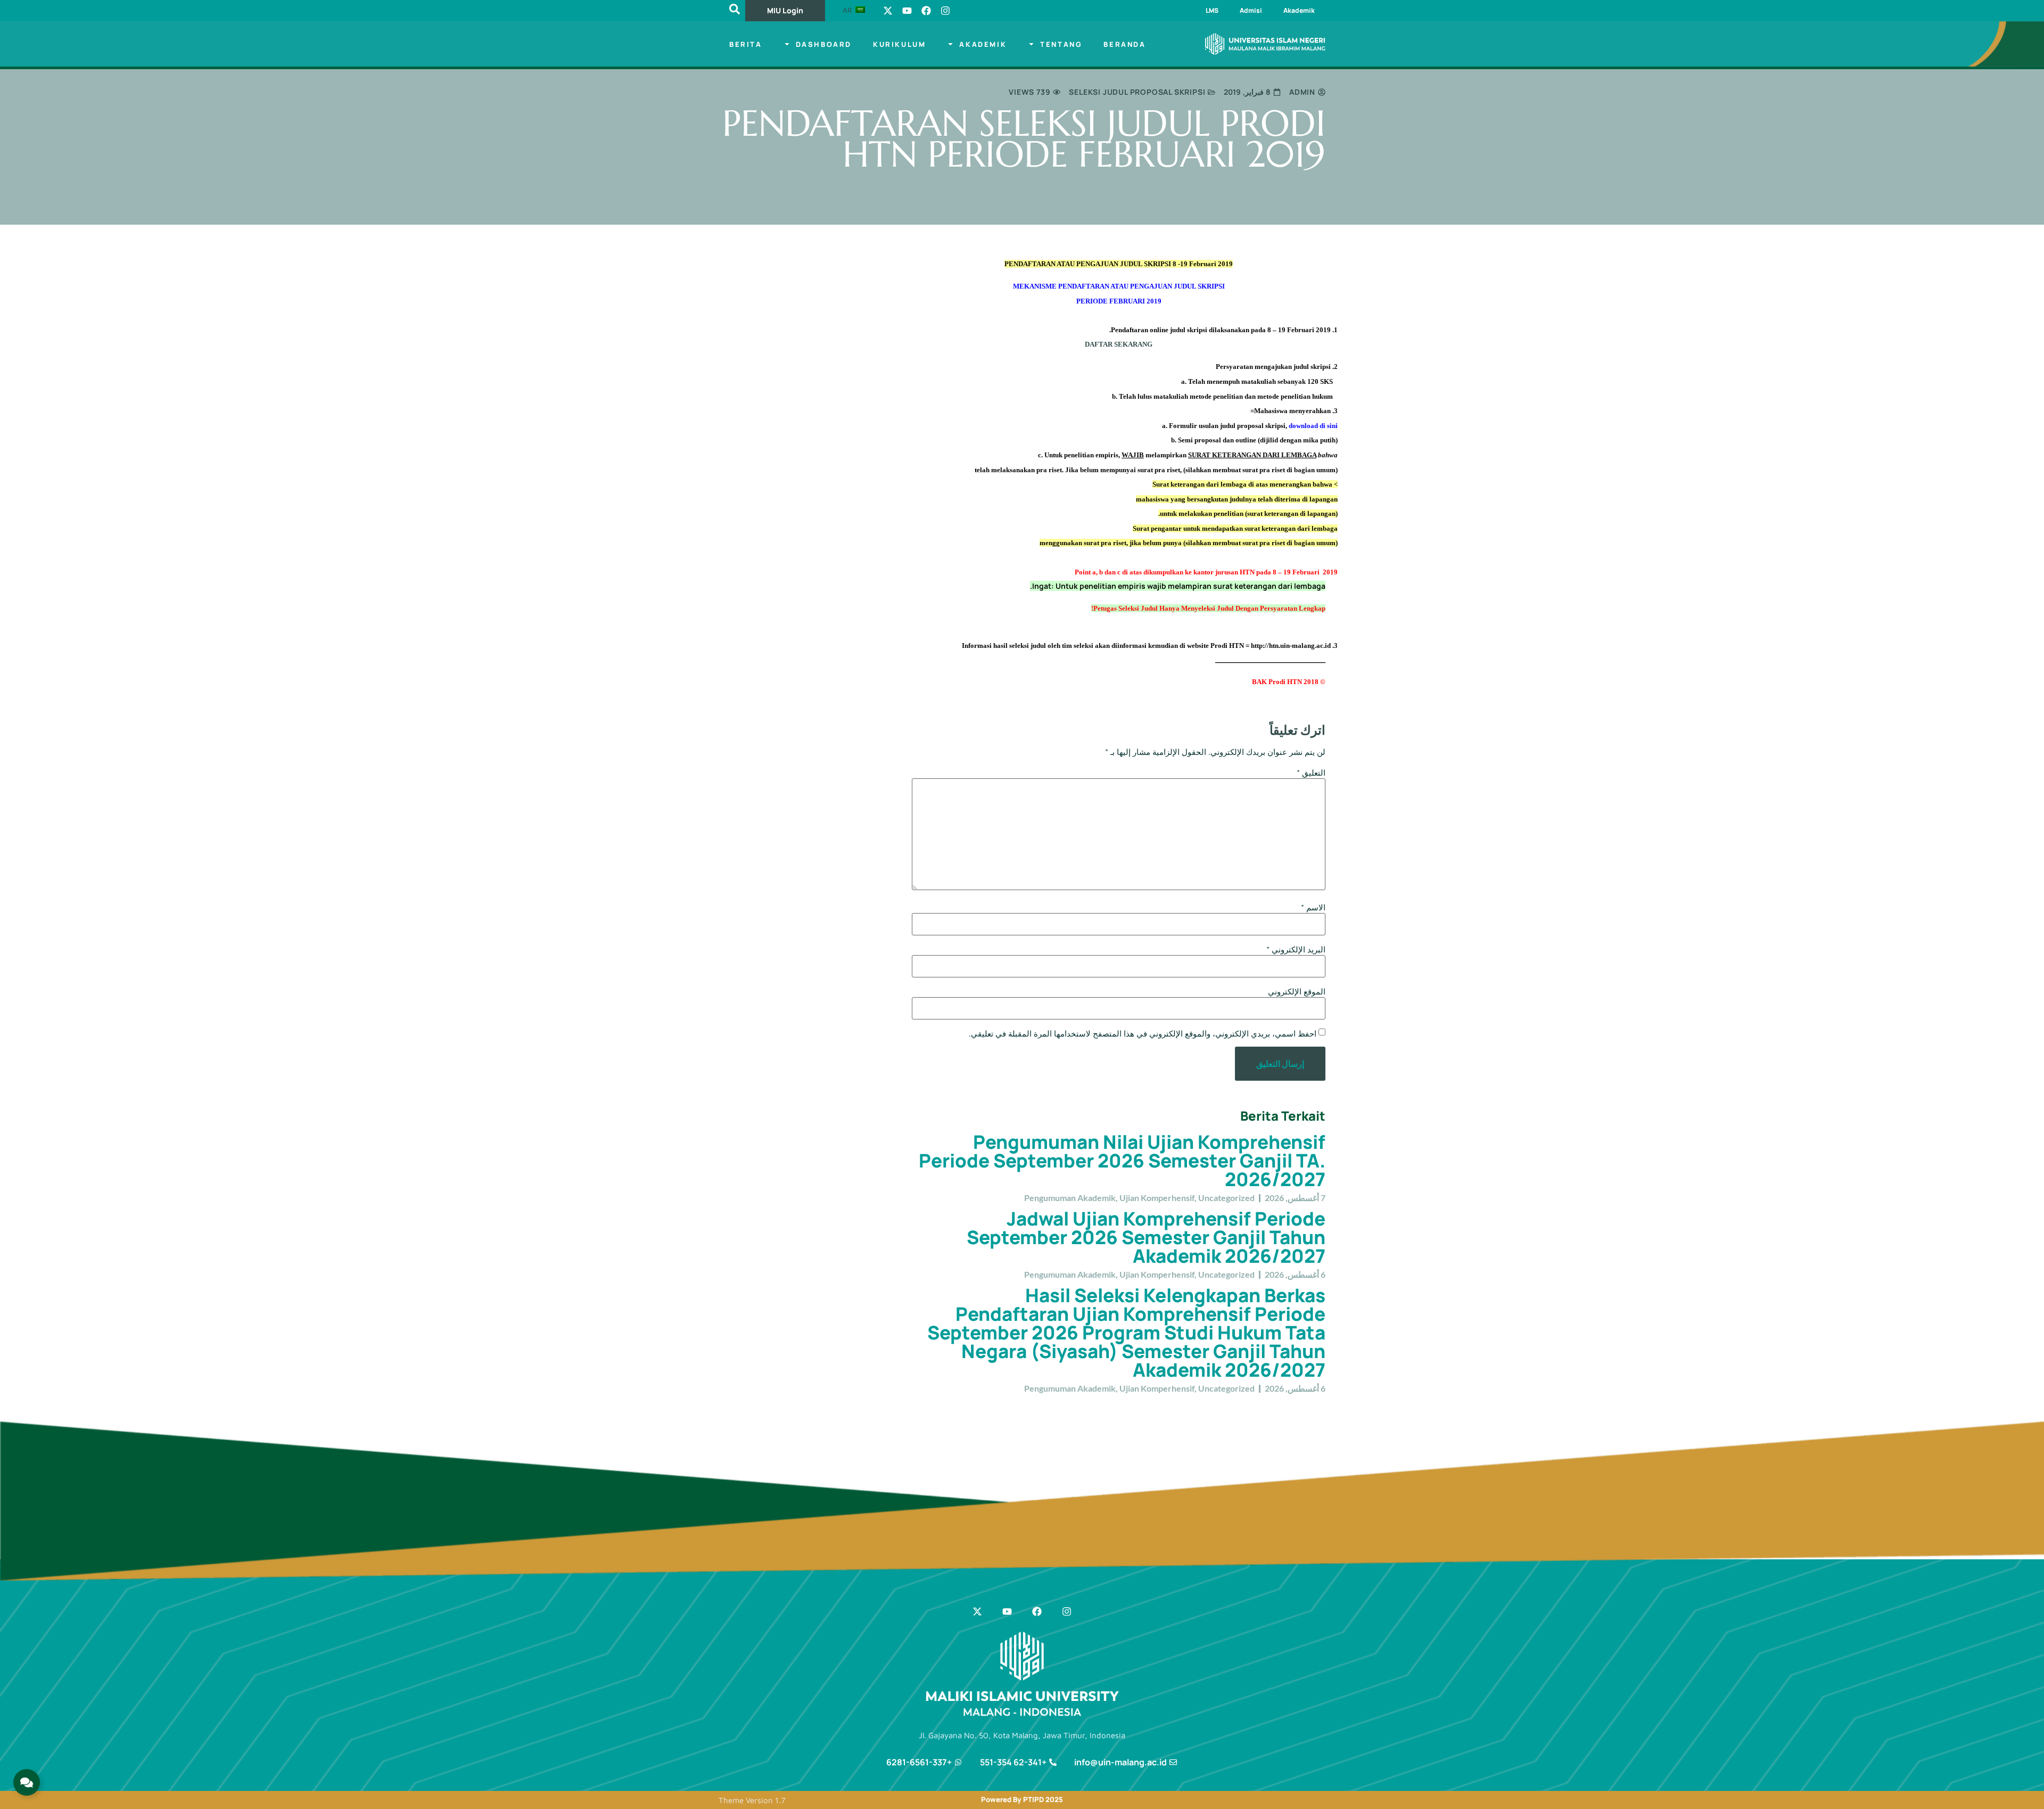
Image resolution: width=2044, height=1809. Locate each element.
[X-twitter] (888, 11)
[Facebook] (926, 11)
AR (848, 10)
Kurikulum (899, 44)
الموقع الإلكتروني (1297, 992)
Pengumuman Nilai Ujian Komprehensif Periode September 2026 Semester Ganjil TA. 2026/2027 (1122, 1161)
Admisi (1251, 10)
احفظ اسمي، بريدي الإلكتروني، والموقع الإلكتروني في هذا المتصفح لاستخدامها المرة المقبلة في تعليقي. (1143, 1034)
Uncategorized (1226, 1198)
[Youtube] (907, 11)
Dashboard (824, 44)
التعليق (1311, 773)
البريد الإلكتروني (1296, 949)
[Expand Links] (27, 1782)
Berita (746, 44)
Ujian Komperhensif (1157, 1198)
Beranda (1124, 44)
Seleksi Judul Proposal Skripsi (1137, 92)
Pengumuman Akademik (1070, 1198)
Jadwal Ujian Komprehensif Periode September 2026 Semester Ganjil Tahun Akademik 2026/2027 (1146, 1237)
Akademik (1299, 10)
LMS (1212, 10)
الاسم (1313, 907)
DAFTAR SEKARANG (1119, 344)
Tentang (1061, 44)
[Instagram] (945, 11)
